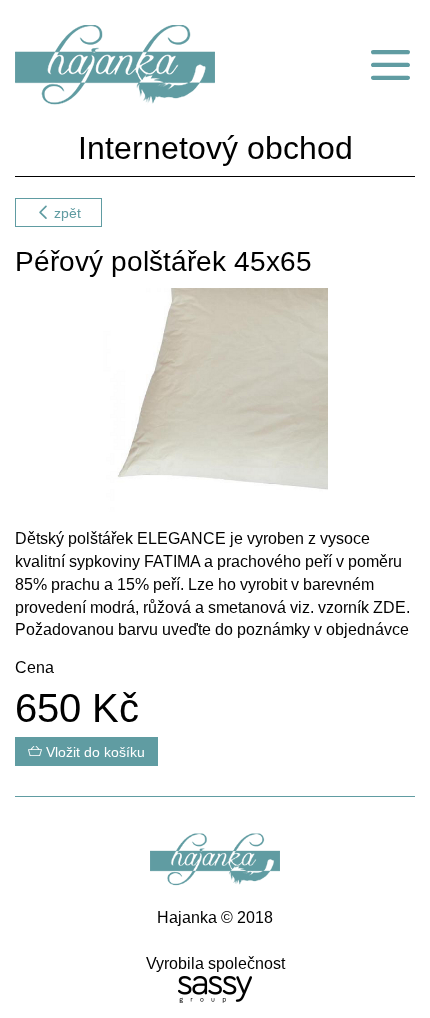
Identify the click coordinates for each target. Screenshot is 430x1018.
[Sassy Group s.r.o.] (215, 989)
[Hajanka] (143, 65)
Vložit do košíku (93, 752)
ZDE (389, 607)
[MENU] (390, 65)
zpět (65, 213)
